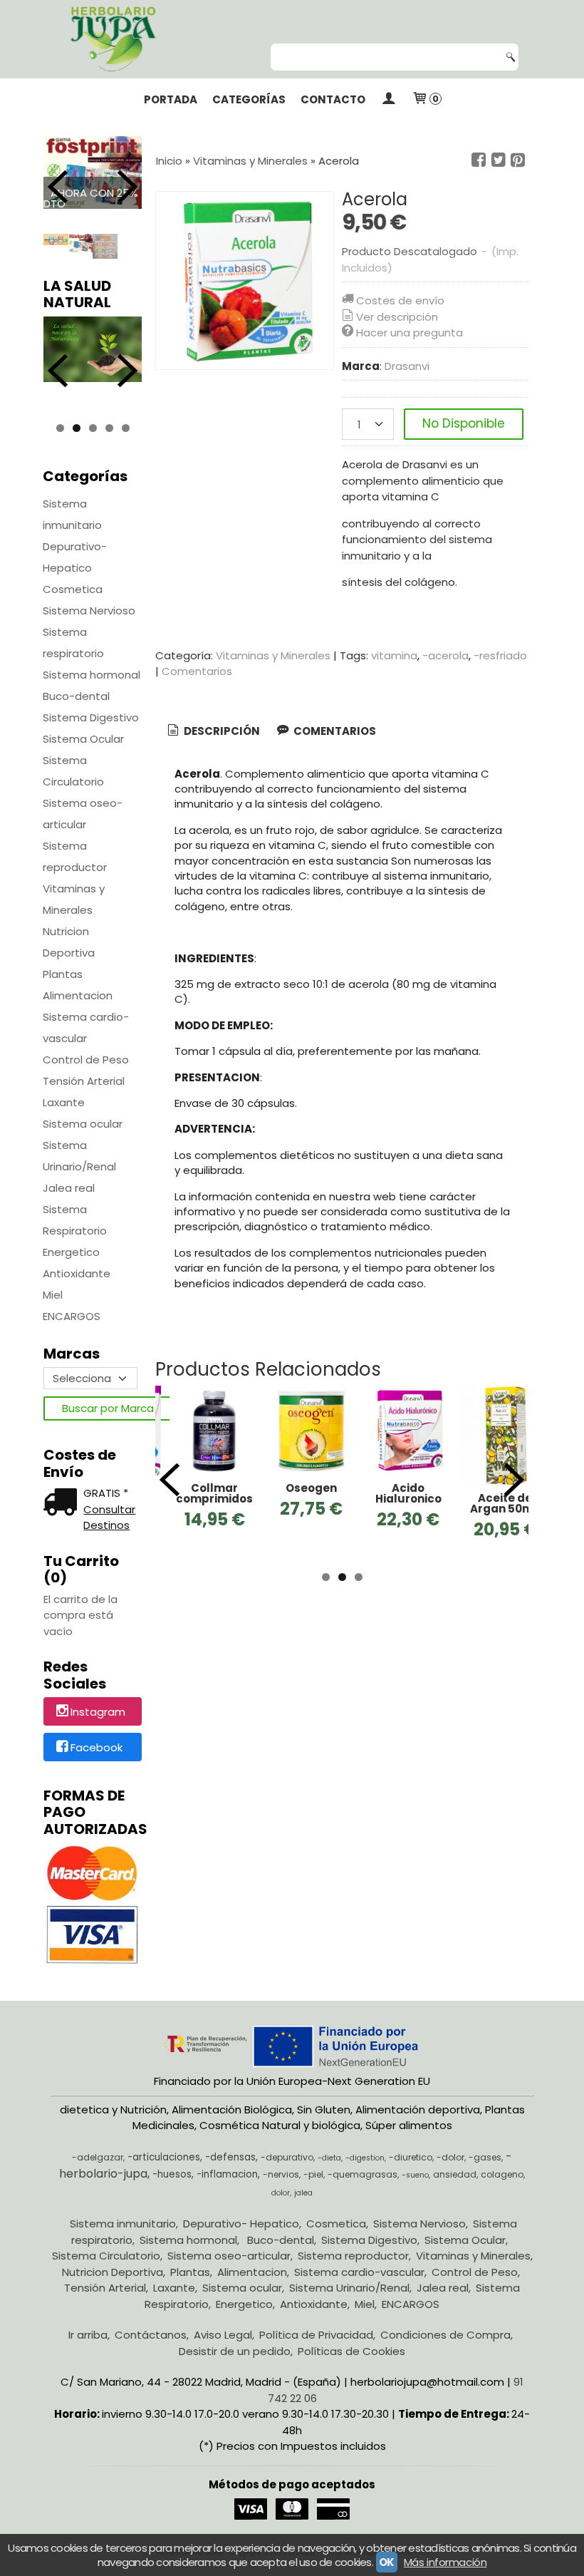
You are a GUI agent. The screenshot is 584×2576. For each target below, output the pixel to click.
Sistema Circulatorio (73, 771)
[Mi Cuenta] (389, 100)
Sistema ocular (83, 1124)
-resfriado (500, 655)
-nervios (281, 2174)
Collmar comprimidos (214, 1493)
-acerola (445, 655)
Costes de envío (400, 300)
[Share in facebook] (479, 160)
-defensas (230, 2157)
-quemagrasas (363, 2174)
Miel (53, 1295)
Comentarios (197, 671)
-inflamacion (227, 2174)
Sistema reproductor (75, 856)
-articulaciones (164, 2157)
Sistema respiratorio (73, 643)
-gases (485, 2157)
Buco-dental (76, 696)
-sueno (415, 2175)
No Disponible (464, 423)
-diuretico (411, 2157)
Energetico (71, 1252)
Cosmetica (73, 589)
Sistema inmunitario (72, 514)
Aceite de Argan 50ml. (505, 1503)
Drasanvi (407, 366)
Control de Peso (86, 1060)
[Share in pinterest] (518, 160)
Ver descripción (397, 317)
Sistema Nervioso (89, 610)
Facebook (97, 1747)
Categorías (249, 99)
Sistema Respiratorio (75, 1220)
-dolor (450, 2157)
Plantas (63, 974)
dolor (281, 2193)
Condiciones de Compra (445, 2335)
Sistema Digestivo (91, 717)
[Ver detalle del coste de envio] (63, 1504)
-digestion (365, 2158)
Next (127, 187)
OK (387, 2562)
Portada (171, 99)
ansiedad (455, 2174)
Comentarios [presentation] (334, 731)
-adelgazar (98, 2157)
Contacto (333, 99)
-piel (313, 2174)
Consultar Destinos (109, 1518)
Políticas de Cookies (351, 2351)
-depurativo (287, 2157)
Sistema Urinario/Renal (79, 1156)
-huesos (172, 2174)
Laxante (64, 1102)
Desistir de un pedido (235, 2351)
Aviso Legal (223, 2335)
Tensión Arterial (84, 1081)
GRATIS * (106, 1493)
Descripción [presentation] (221, 731)
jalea (303, 2193)
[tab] (213, 732)
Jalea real (69, 1188)
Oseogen (311, 1488)
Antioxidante (77, 1273)
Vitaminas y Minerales (74, 899)
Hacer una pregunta (410, 333)
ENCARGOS (72, 1316)
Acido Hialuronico (408, 1493)
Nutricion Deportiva (69, 942)
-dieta (329, 2158)
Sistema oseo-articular (83, 814)
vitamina (394, 655)
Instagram (98, 1712)
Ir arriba (88, 2335)
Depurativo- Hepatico (75, 557)
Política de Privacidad (316, 2335)
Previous (58, 187)
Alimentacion (78, 995)
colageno (502, 2174)
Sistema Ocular (83, 739)
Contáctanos (151, 2335)
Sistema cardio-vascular (86, 1027)
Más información (445, 2562)
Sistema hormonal (92, 675)
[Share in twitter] (499, 160)
